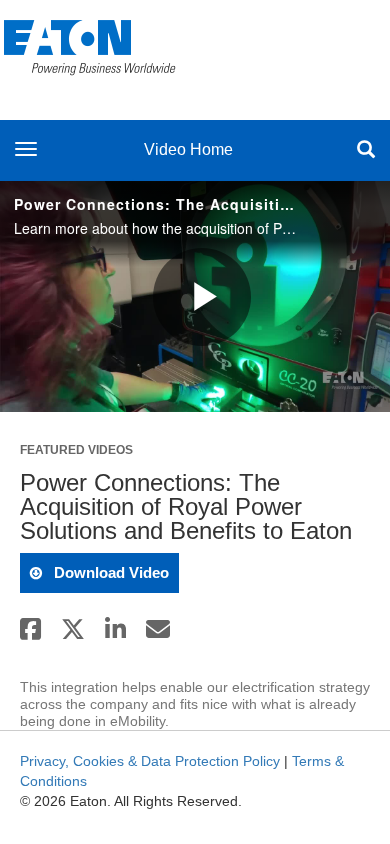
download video (109, 572)
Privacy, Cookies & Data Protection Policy (150, 761)
